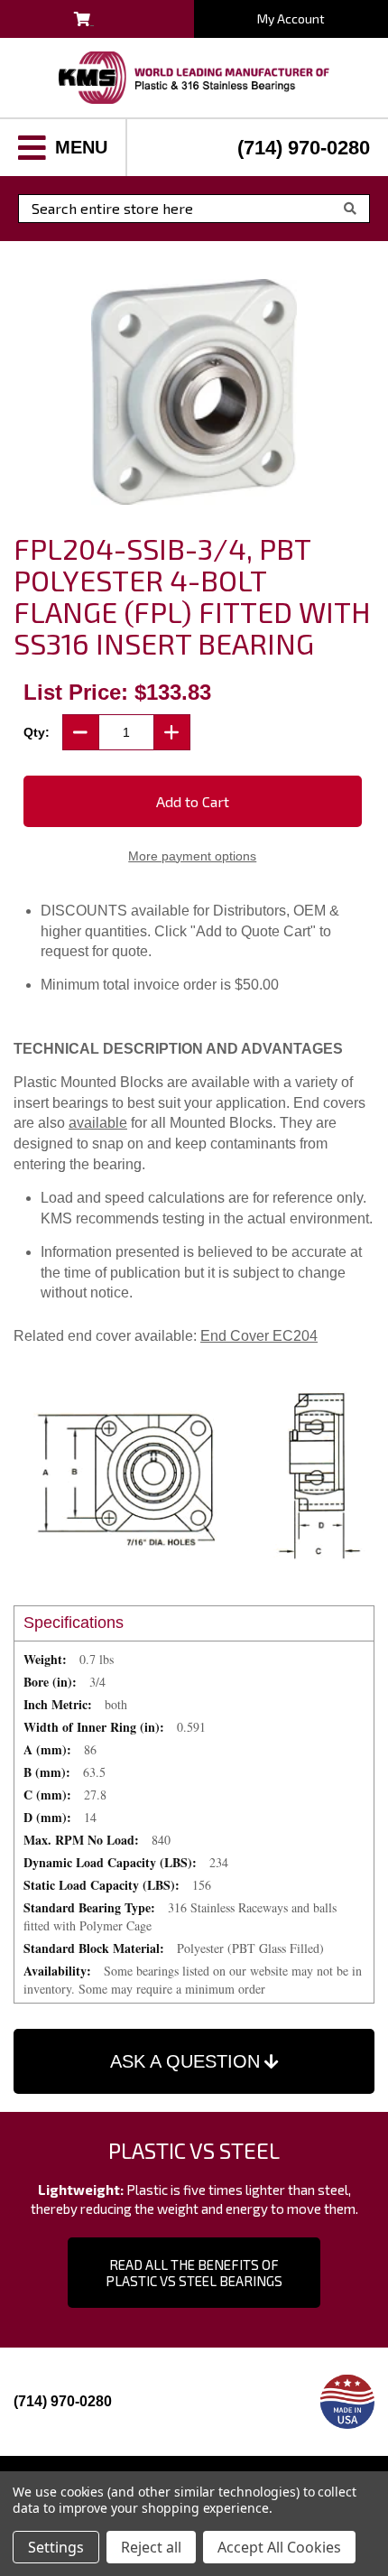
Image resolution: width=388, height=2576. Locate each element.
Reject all (151, 2547)
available (98, 1123)
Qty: (37, 732)
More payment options (192, 856)
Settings (56, 2547)
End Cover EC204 (259, 1336)
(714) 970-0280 (304, 148)
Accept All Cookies (279, 2547)
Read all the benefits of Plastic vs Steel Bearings (194, 2273)
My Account (291, 19)
